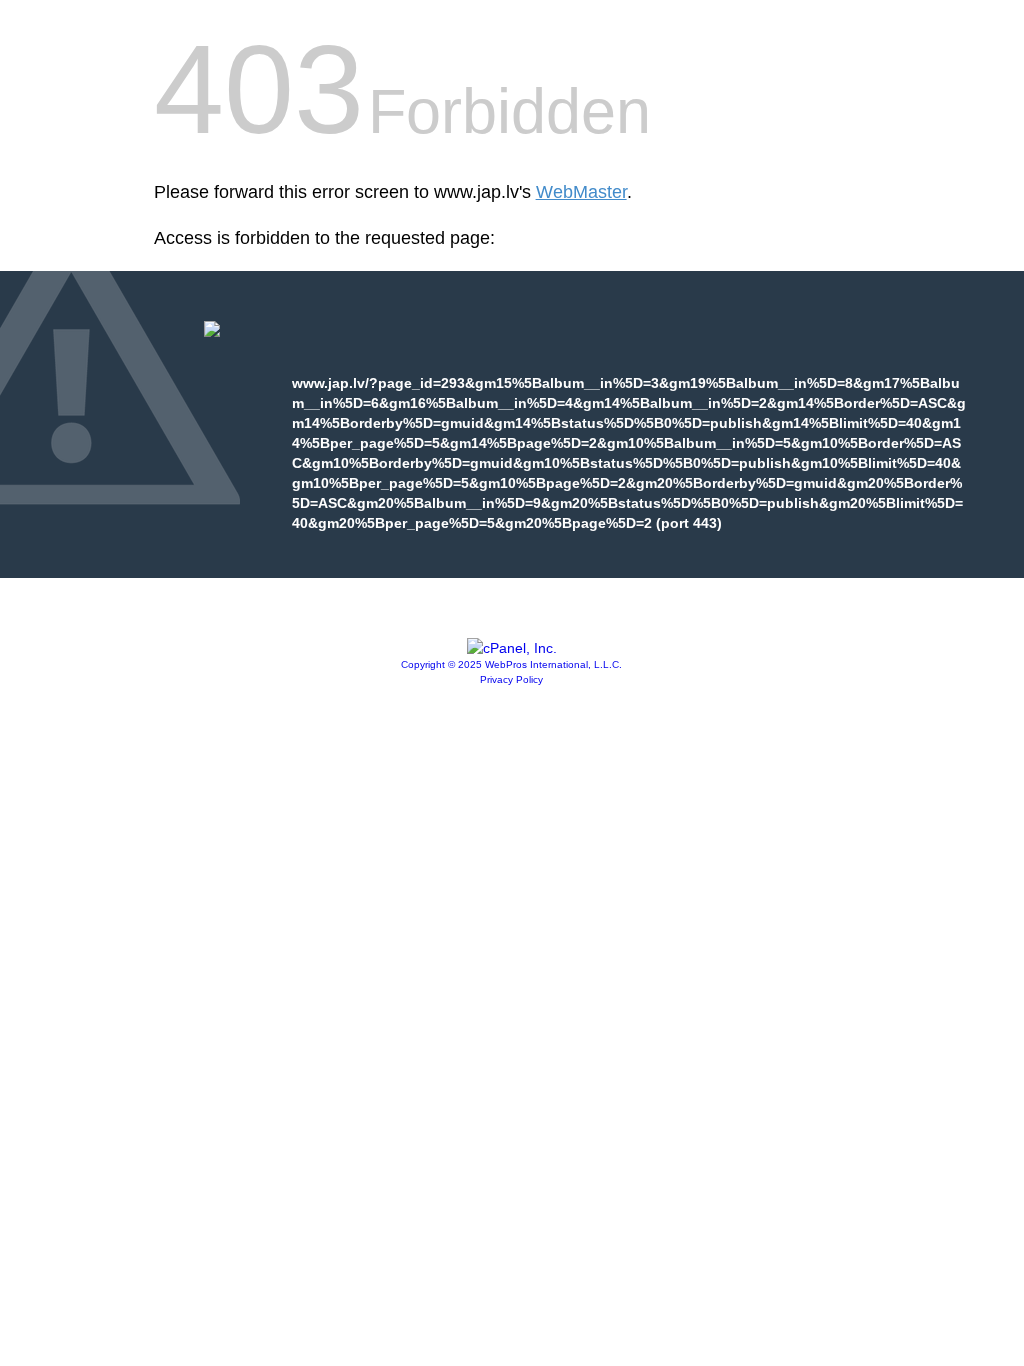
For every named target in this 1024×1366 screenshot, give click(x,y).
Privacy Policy (511, 679)
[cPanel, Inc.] (512, 648)
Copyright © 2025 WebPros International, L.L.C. (511, 664)
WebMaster (581, 192)
